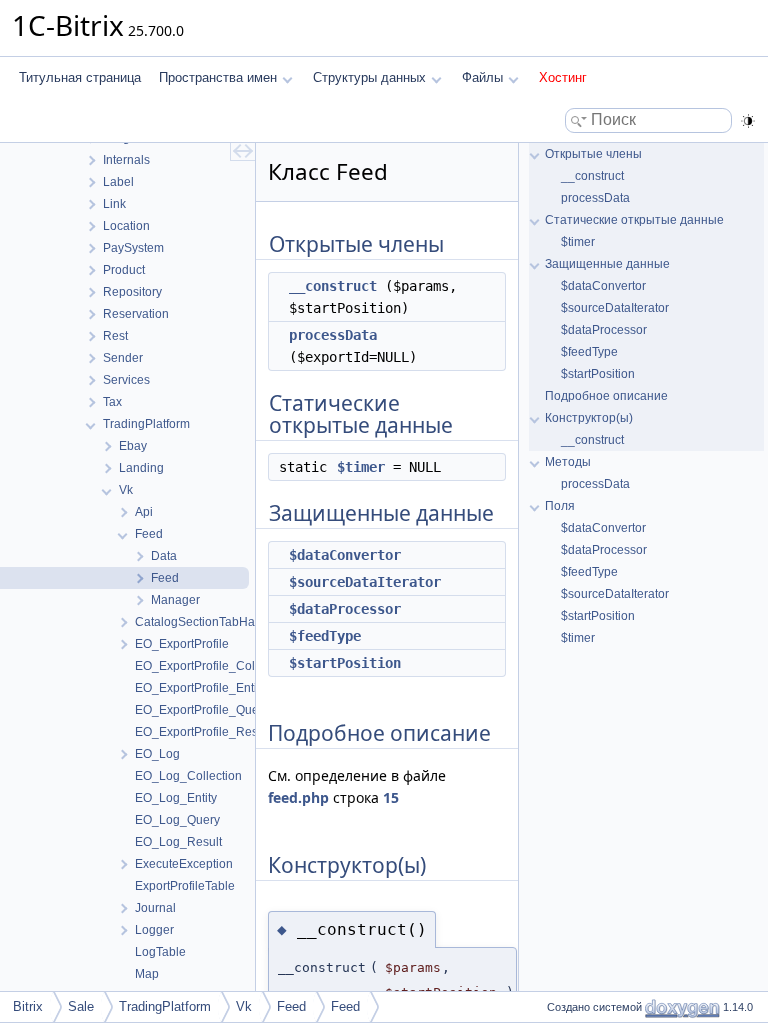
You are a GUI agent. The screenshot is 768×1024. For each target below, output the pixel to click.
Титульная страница (80, 77)
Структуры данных (369, 77)
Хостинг (563, 77)
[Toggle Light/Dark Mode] (748, 121)
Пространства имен (218, 77)
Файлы (482, 77)
